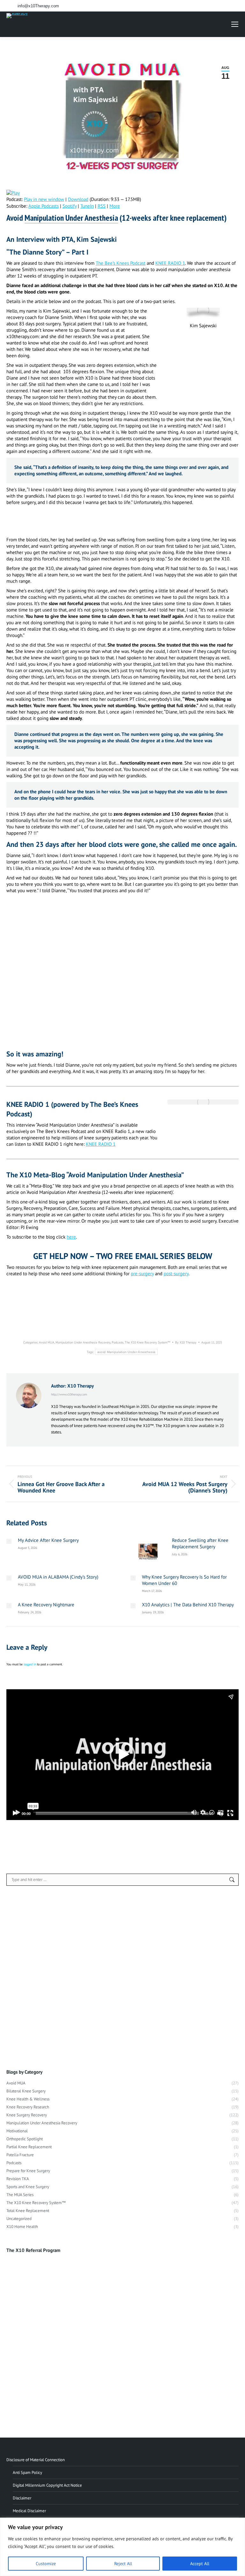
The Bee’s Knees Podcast (121, 263)
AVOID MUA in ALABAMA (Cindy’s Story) (58, 1577)
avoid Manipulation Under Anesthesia (126, 1352)
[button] (122, 1755)
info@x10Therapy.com (38, 6)
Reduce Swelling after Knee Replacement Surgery (200, 1543)
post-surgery (176, 1273)
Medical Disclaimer (29, 2511)
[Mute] (220, 1813)
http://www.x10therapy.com (69, 1394)
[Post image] (9, 1541)
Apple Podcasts (44, 206)
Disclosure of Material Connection (36, 2460)
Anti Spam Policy (27, 2472)
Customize (46, 2564)
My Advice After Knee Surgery (48, 1540)
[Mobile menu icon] (235, 24)
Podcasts (118, 1342)
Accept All (200, 2564)
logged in (30, 1664)
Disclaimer (22, 2498)
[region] (122, 2547)
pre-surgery (142, 1273)
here (71, 1237)
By (186, 1342)
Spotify (70, 206)
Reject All (123, 2564)
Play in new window (44, 199)
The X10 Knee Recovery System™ (148, 1342)
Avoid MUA (47, 1342)
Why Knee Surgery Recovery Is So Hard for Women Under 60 (184, 1580)
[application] (122, 1755)
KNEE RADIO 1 (170, 263)
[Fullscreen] (230, 1813)
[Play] (15, 1813)
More (115, 206)
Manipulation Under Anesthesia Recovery (83, 1342)
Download (78, 199)
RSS (102, 206)
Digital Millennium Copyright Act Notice (47, 2485)
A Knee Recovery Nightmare (46, 1605)
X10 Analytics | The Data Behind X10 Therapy (188, 1605)
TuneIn (87, 206)
